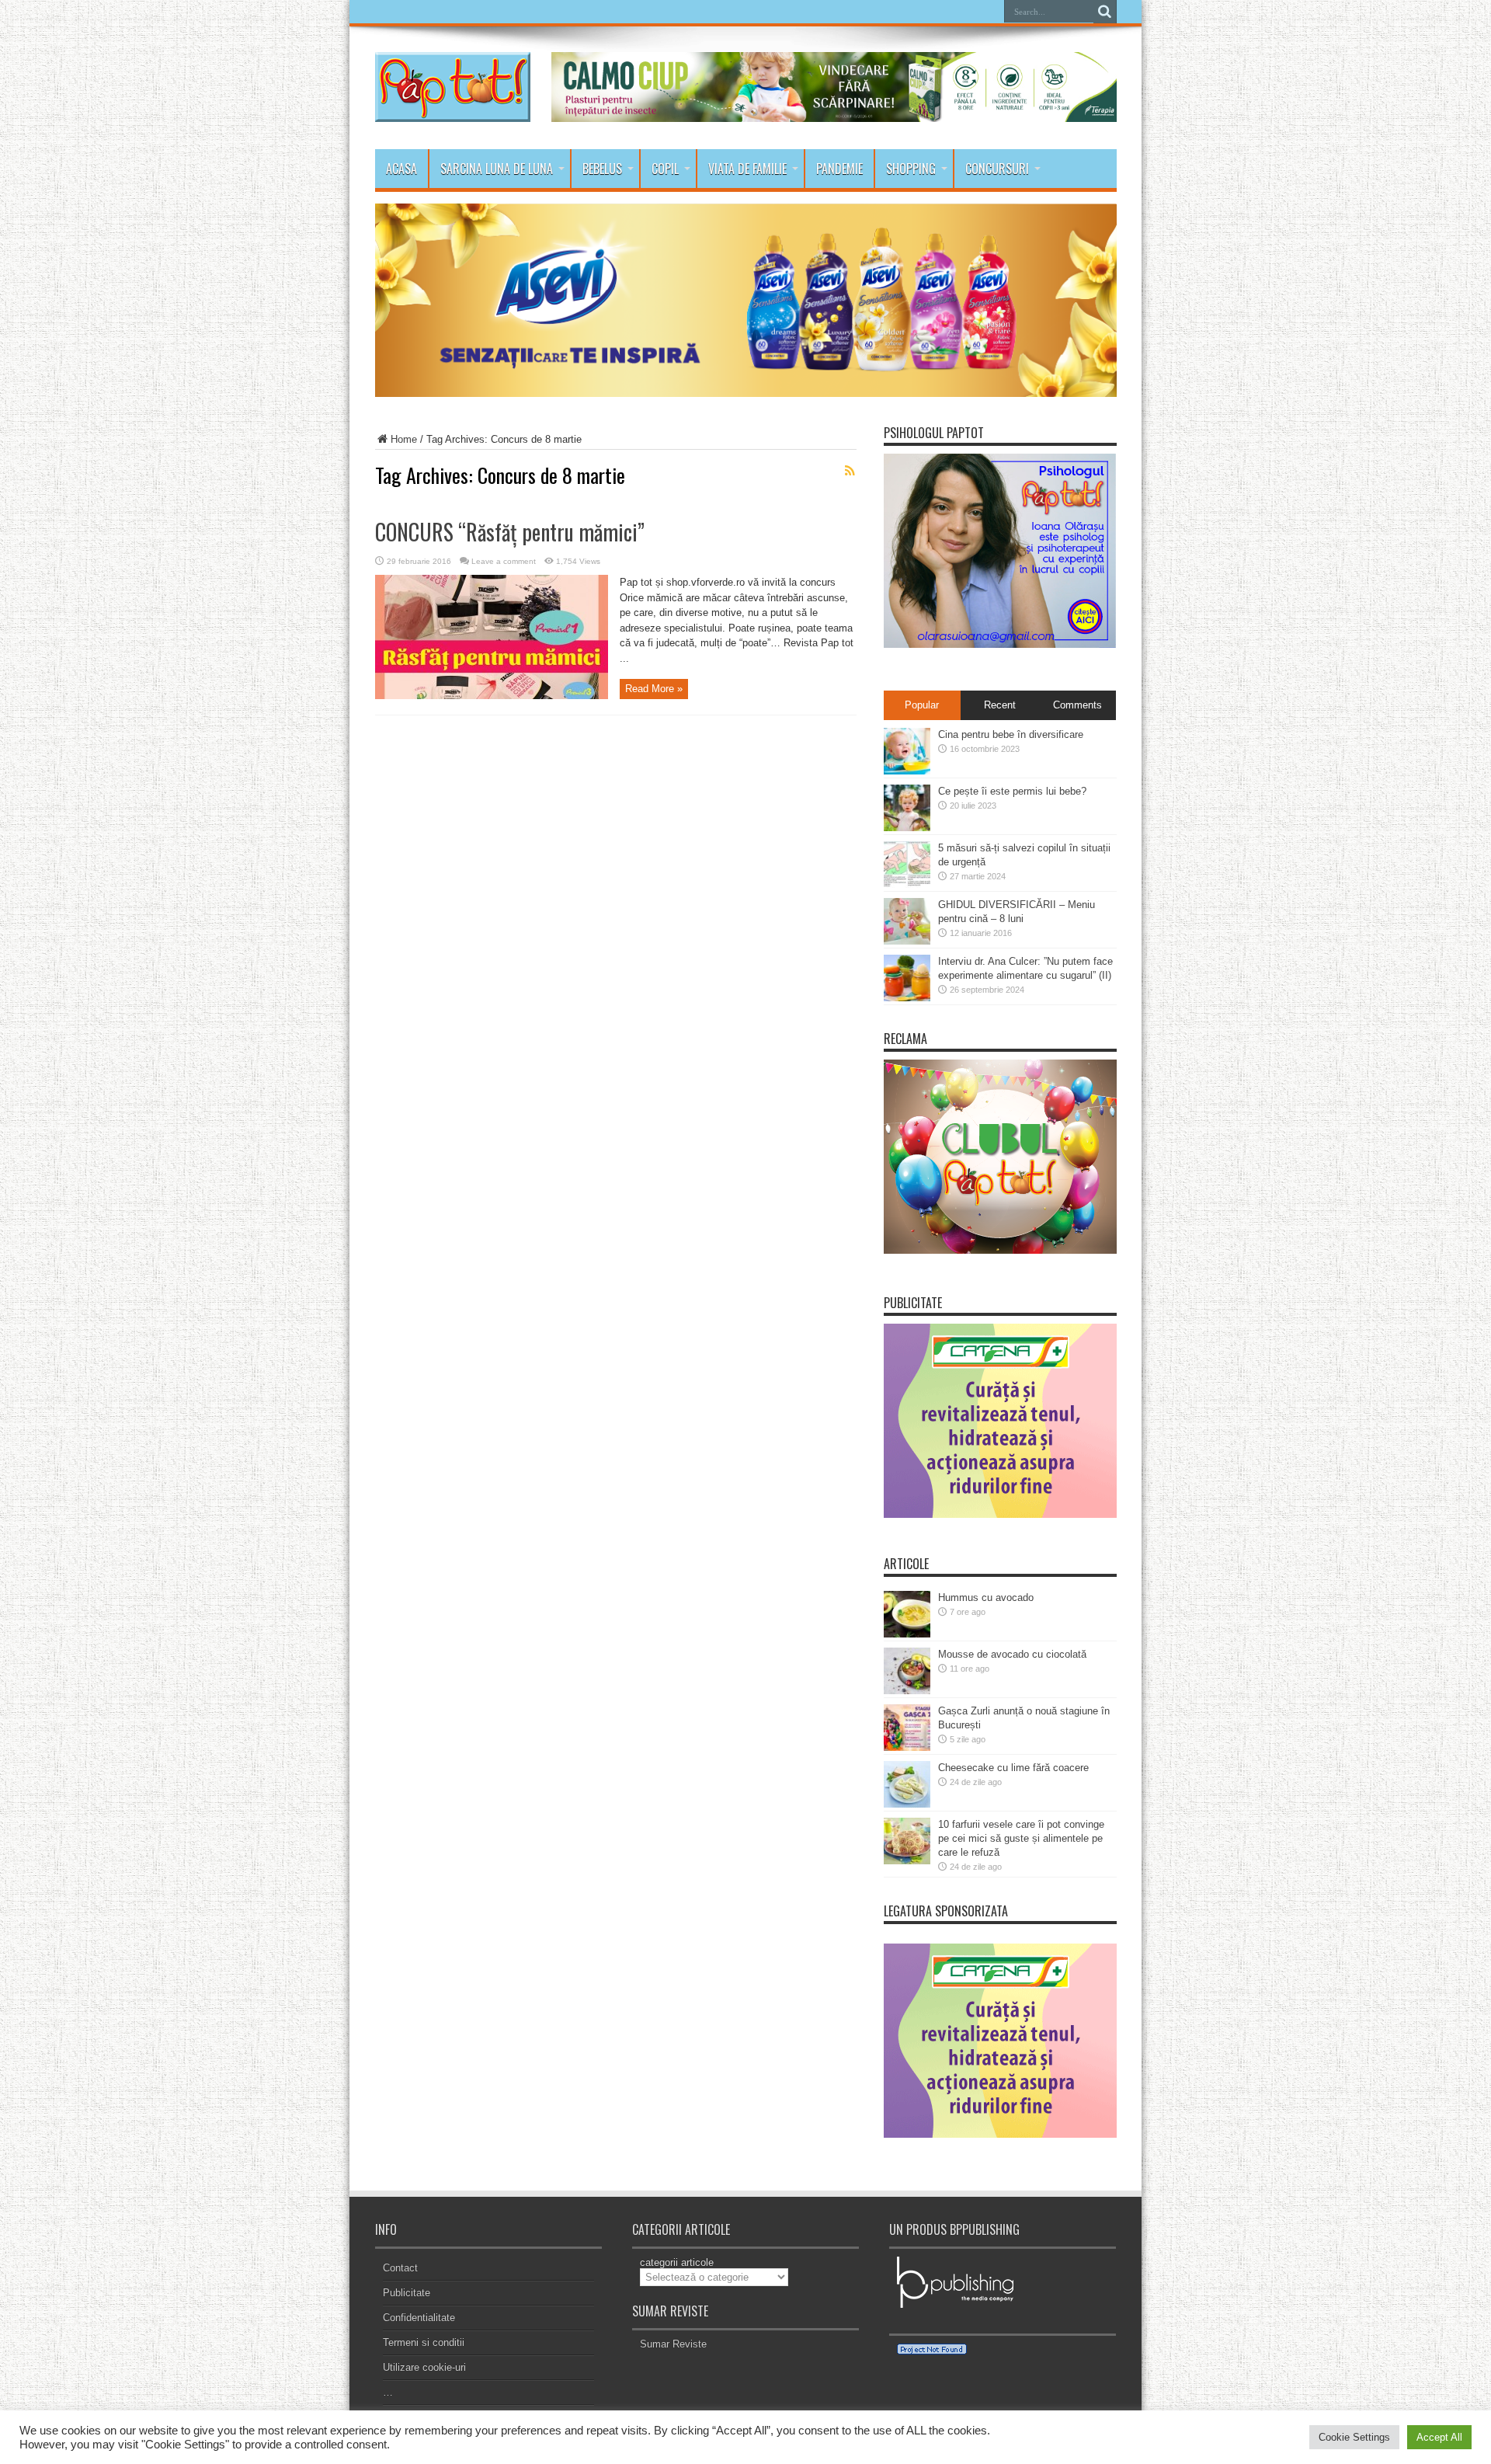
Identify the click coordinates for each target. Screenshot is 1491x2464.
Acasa (401, 169)
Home (404, 439)
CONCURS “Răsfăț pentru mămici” (510, 532)
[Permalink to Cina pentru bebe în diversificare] (907, 771)
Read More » (654, 689)
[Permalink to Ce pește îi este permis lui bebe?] (907, 828)
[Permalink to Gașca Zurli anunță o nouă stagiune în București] (907, 1747)
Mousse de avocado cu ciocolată (1012, 1654)
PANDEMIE (839, 169)
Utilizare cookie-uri (424, 2367)
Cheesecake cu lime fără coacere (1013, 1768)
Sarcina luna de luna (497, 169)
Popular (922, 705)
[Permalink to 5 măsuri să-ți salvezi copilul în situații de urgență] (907, 884)
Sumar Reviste (673, 2344)
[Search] (1105, 12)
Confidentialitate (419, 2318)
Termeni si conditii (424, 2342)
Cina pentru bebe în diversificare (1011, 734)
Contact (400, 2268)
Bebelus (602, 169)
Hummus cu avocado (986, 1597)
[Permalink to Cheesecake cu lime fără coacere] (907, 1804)
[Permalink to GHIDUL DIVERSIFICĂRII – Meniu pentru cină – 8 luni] (907, 941)
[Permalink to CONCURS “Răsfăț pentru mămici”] (492, 696)
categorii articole (677, 2262)
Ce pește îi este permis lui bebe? (1012, 791)
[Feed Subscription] (850, 471)
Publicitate (407, 2293)
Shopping (911, 169)
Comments (1077, 705)
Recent (1000, 705)
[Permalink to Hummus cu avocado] (907, 1634)
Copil (665, 169)
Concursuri (997, 169)
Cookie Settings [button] (1354, 2437)
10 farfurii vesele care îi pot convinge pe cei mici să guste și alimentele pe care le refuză (1021, 1838)
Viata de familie (747, 169)
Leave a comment (504, 561)
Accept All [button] (1439, 2437)
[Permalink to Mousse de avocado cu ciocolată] (907, 1691)
